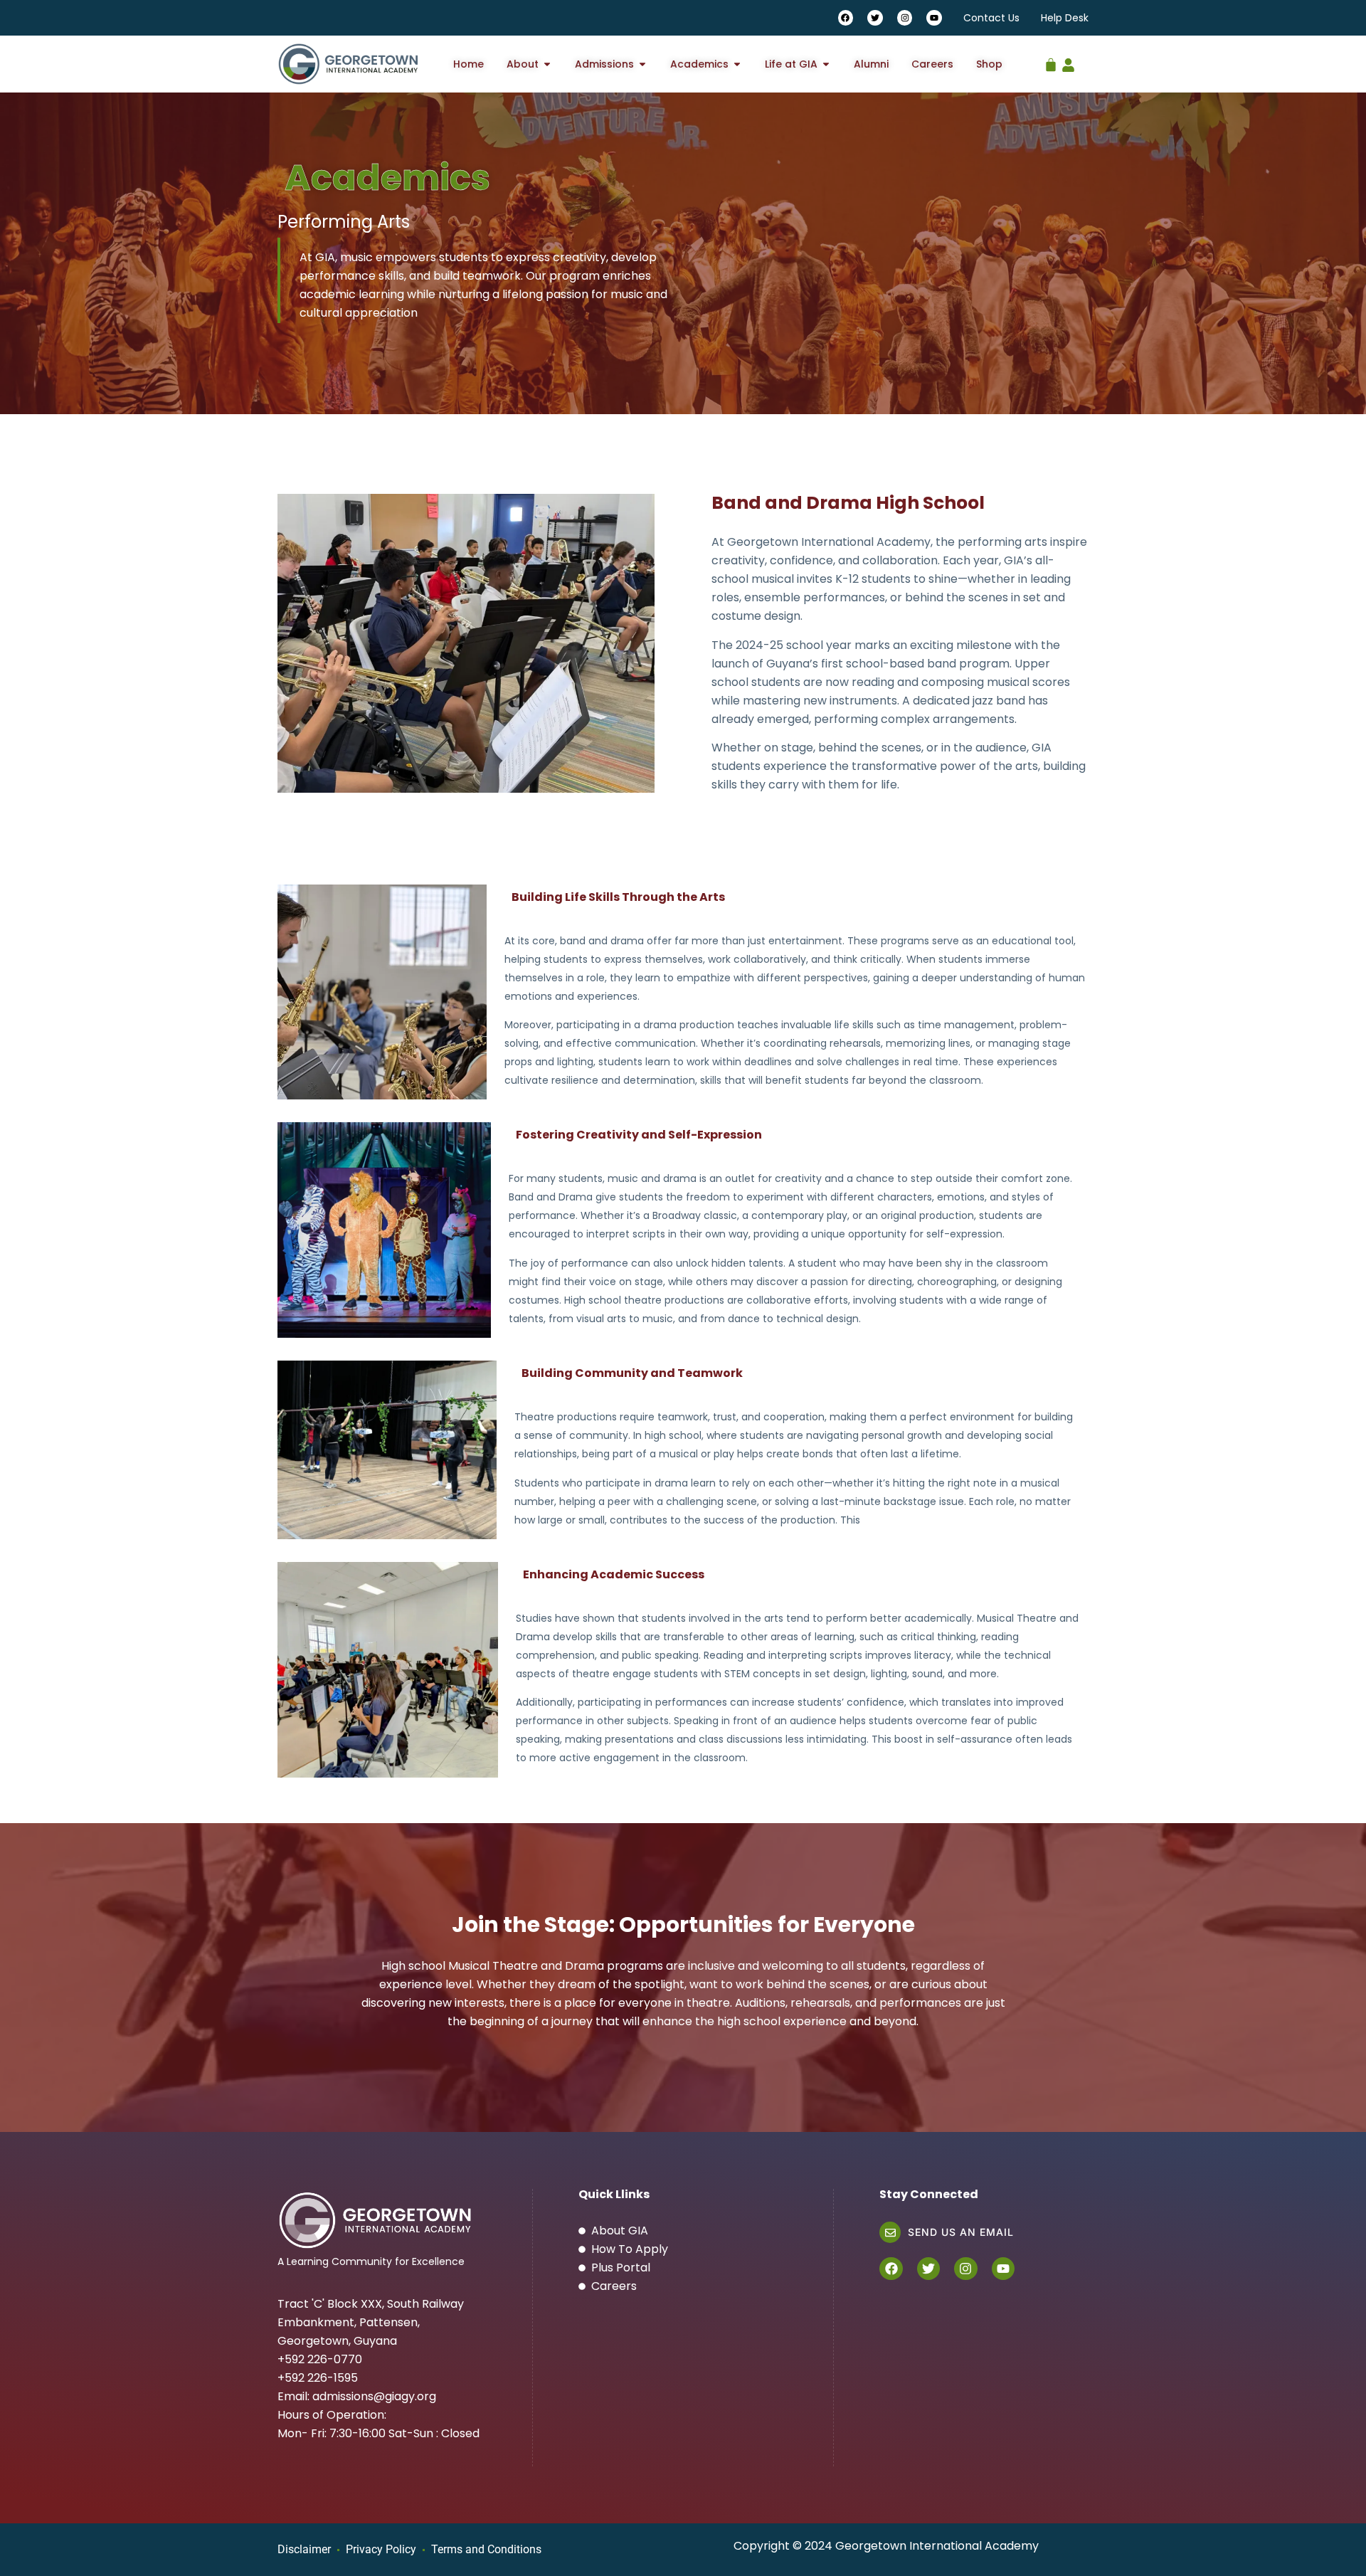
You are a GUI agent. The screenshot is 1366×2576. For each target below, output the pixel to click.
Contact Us (991, 18)
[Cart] (1051, 61)
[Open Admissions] (642, 64)
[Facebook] (846, 18)
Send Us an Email (961, 2232)
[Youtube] (934, 18)
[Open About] (547, 64)
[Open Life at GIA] (826, 64)
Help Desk (1065, 18)
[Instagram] (905, 18)
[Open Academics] (737, 64)
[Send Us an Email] (890, 2232)
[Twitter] (875, 18)
